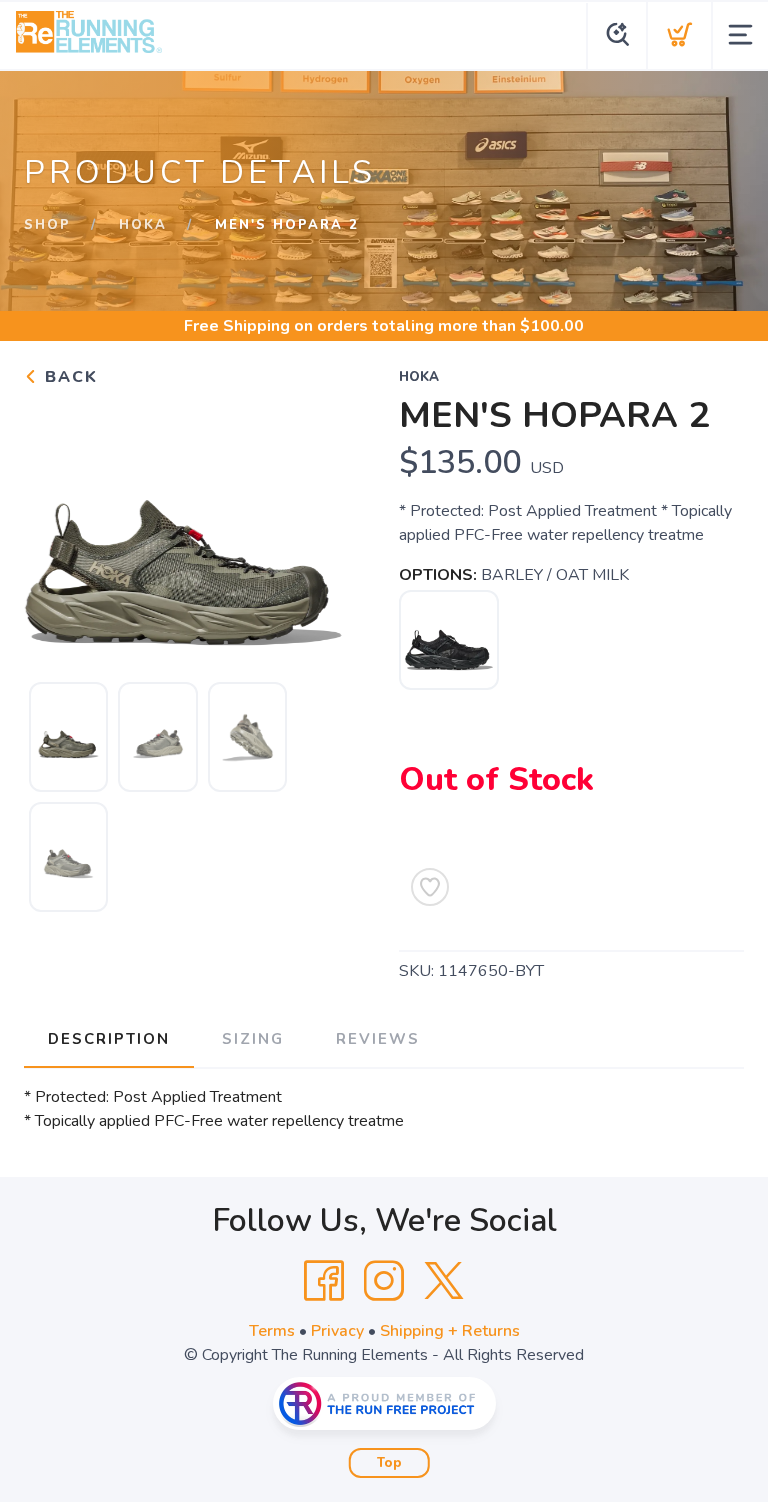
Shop (47, 225)
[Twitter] (444, 1281)
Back (68, 377)
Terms (272, 1331)
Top (389, 1463)
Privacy (337, 1331)
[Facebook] (324, 1281)
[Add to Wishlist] (430, 887)
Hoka (143, 225)
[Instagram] (384, 1281)
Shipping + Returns (450, 1331)
